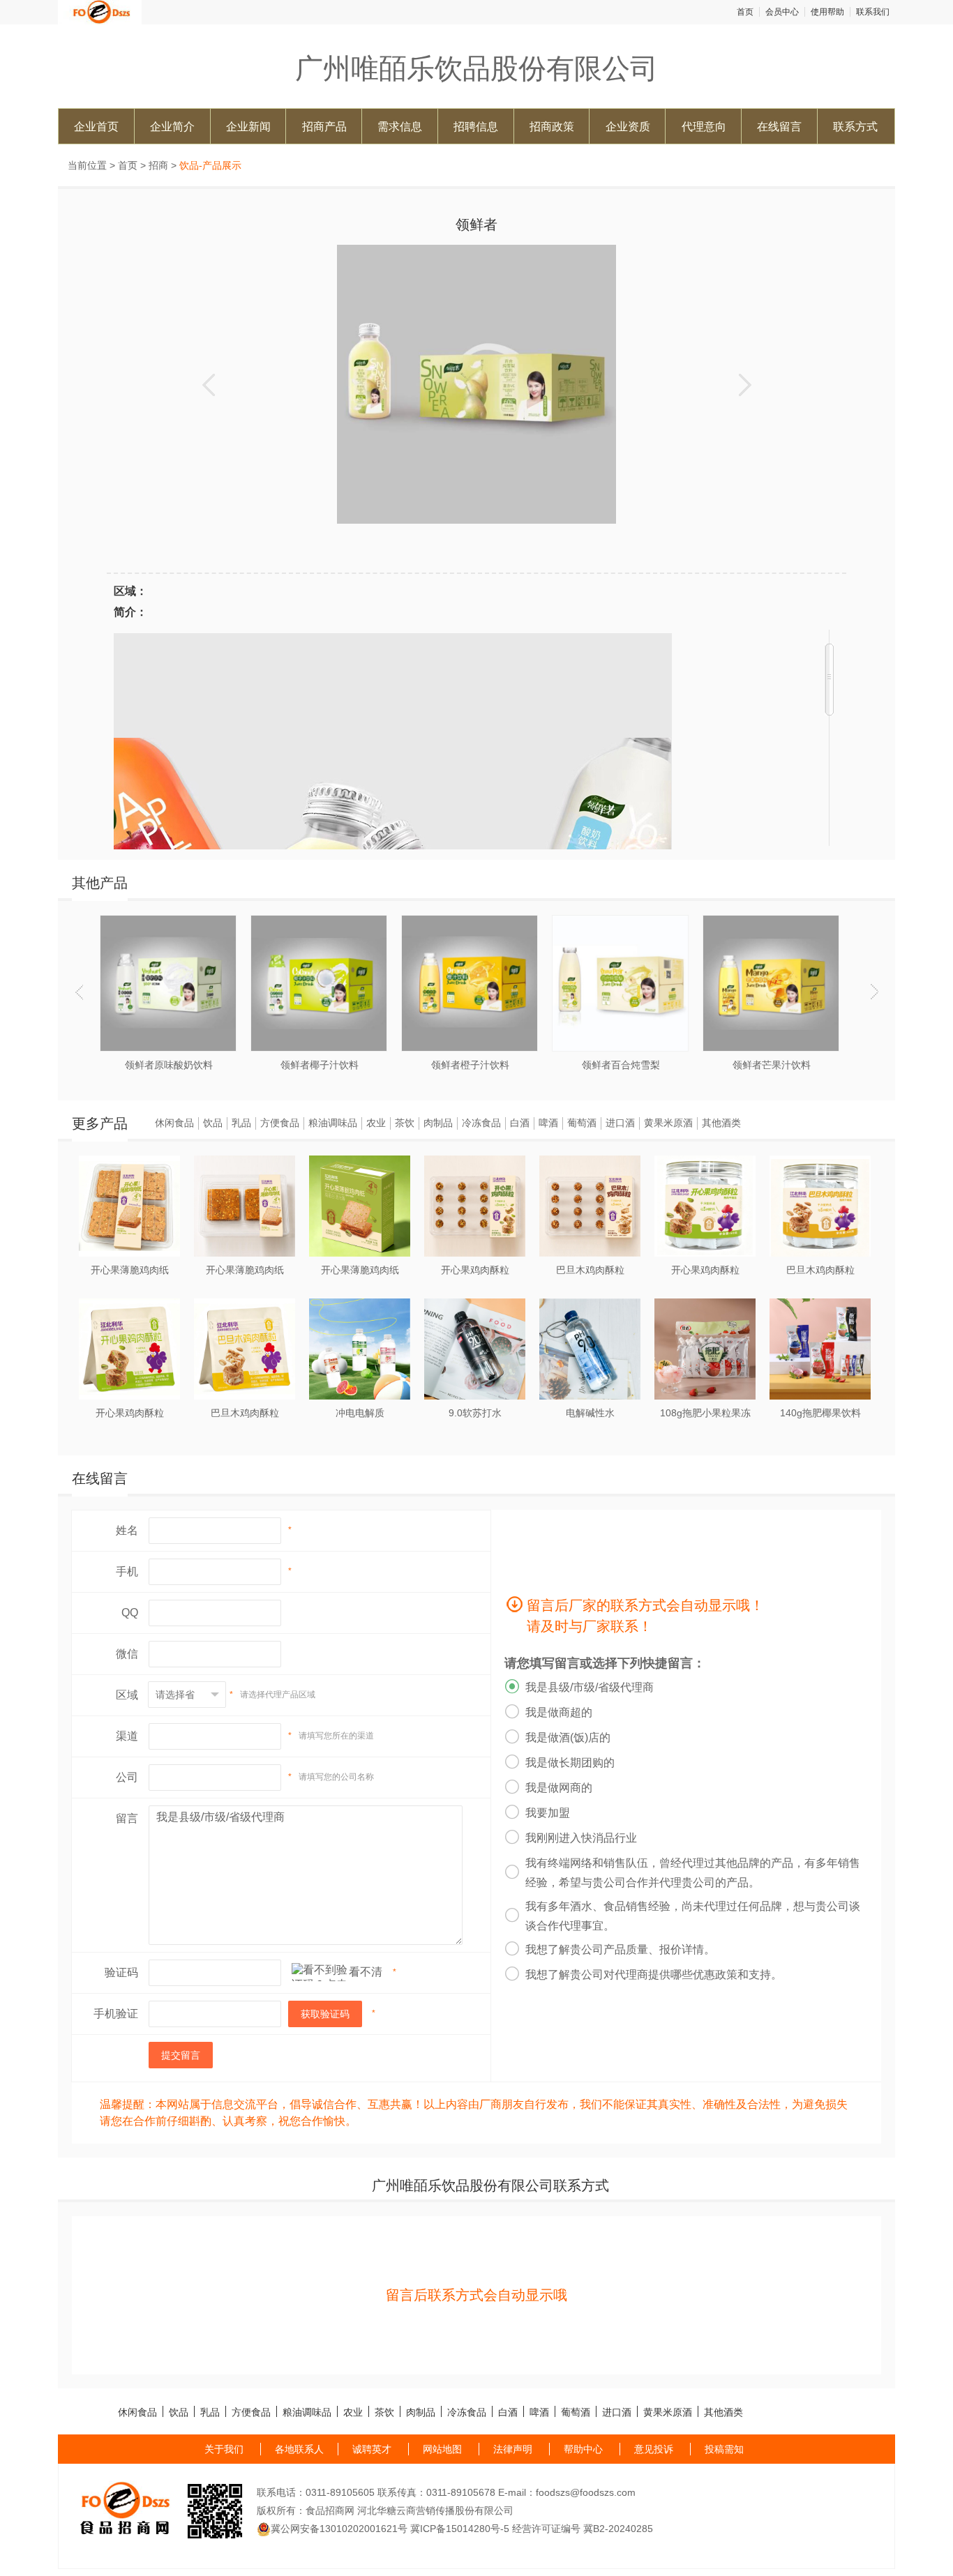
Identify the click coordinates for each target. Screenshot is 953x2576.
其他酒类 (721, 1123)
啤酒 (548, 1123)
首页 (745, 12)
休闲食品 (174, 1123)
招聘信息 (476, 126)
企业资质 (628, 126)
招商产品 (324, 126)
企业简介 (172, 126)
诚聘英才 (372, 2449)
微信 (127, 1654)
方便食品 (280, 1123)
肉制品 (438, 1123)
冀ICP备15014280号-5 (460, 2529)
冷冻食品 (481, 1123)
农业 (376, 1123)
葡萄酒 (582, 1123)
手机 (127, 1571)
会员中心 (782, 12)
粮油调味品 (333, 1123)
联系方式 (855, 126)
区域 (127, 1695)
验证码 (121, 1972)
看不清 (366, 1972)
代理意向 (704, 126)
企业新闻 (248, 126)
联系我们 (873, 12)
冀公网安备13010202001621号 (339, 2529)
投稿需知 (724, 2449)
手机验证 (116, 2014)
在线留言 (779, 126)
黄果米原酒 (668, 1123)
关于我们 (224, 2449)
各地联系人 (299, 2449)
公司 (127, 1777)
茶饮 (405, 1123)
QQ (130, 1613)
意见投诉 (654, 2449)
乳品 (241, 1123)
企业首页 (96, 126)
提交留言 (181, 2055)
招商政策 (552, 126)
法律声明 (513, 2449)
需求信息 (400, 126)
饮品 (213, 1123)
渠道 (127, 1736)
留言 (127, 1818)
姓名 (127, 1530)
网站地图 (442, 2449)
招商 (158, 165)
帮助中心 (583, 2449)
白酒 (520, 1123)
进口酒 (620, 1123)
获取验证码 (325, 2014)
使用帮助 (827, 12)
